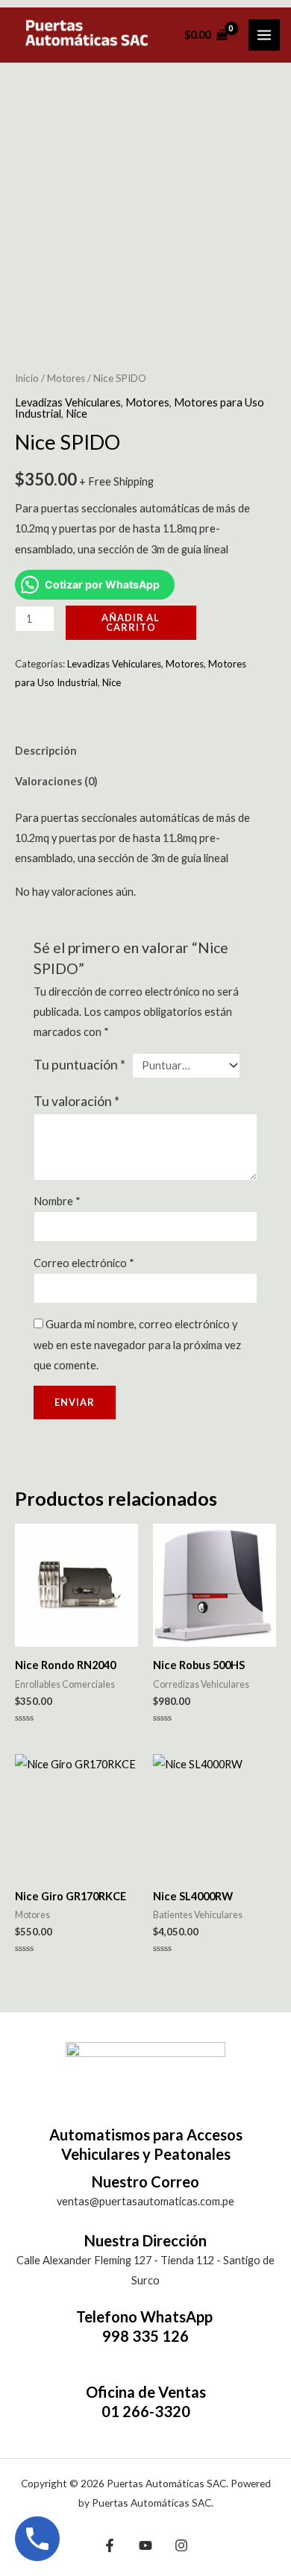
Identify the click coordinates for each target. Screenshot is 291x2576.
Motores (66, 378)
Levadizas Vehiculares (68, 402)
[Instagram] (181, 2545)
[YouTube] (145, 2545)
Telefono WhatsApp (146, 2316)
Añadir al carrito (131, 622)
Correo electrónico (84, 1263)
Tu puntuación (79, 1065)
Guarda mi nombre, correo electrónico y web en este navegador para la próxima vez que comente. (137, 1344)
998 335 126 (145, 2336)
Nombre (57, 1201)
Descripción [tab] (46, 751)
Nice (76, 414)
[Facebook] (110, 2545)
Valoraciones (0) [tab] (56, 781)
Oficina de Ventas (146, 2392)
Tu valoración (76, 1101)
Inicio (27, 378)
